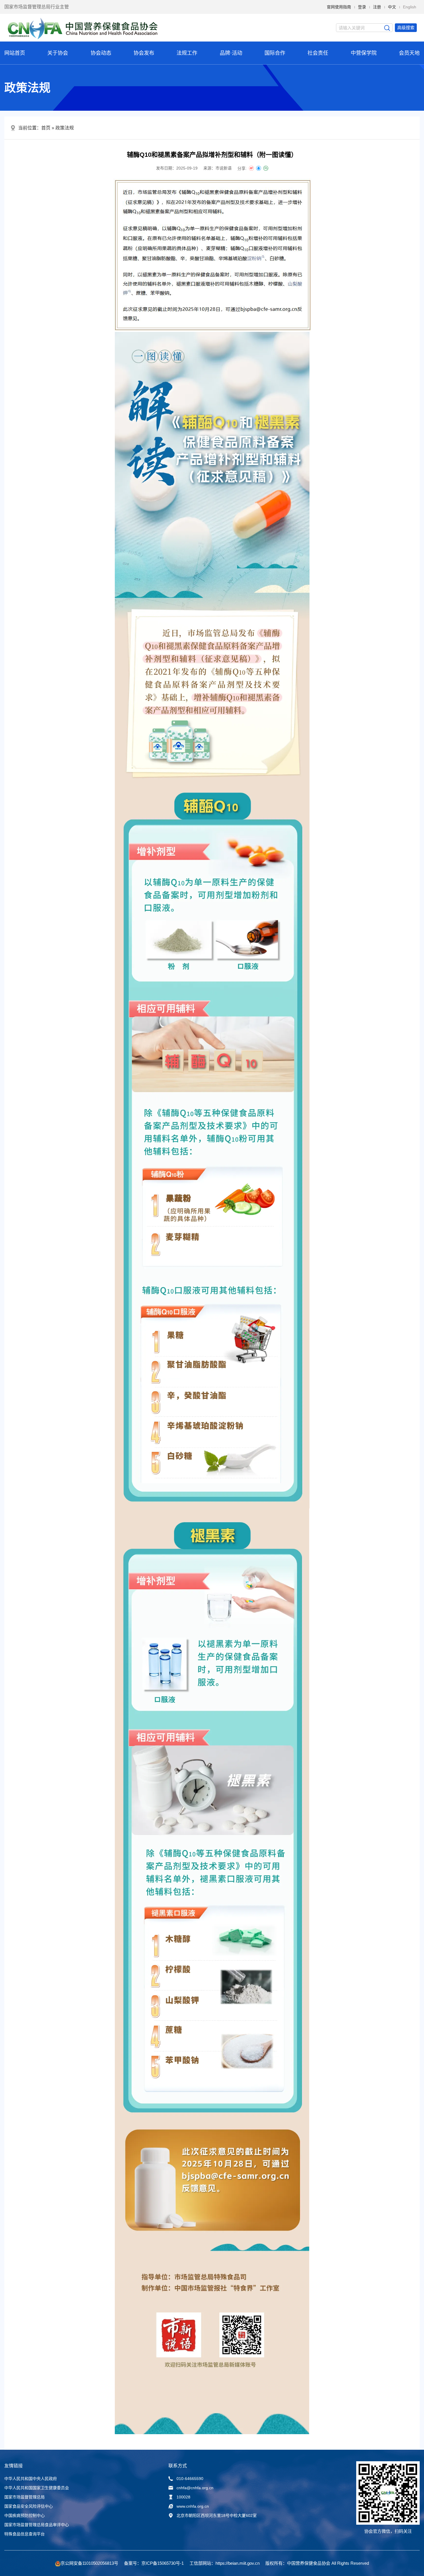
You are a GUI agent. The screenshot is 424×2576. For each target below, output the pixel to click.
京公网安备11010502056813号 (89, 2563)
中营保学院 (364, 53)
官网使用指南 (339, 7)
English (410, 7)
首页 (46, 128)
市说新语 (224, 168)
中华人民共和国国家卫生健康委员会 (37, 2488)
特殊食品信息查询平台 (25, 2534)
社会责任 (318, 53)
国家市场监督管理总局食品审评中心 (37, 2525)
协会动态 (101, 53)
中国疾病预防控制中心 (25, 2515)
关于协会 (58, 53)
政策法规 (65, 128)
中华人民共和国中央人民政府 (31, 2479)
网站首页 (15, 53)
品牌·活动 (231, 53)
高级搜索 (406, 28)
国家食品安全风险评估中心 (29, 2506)
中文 (392, 7)
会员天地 (409, 53)
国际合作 (275, 53)
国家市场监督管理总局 (25, 2497)
